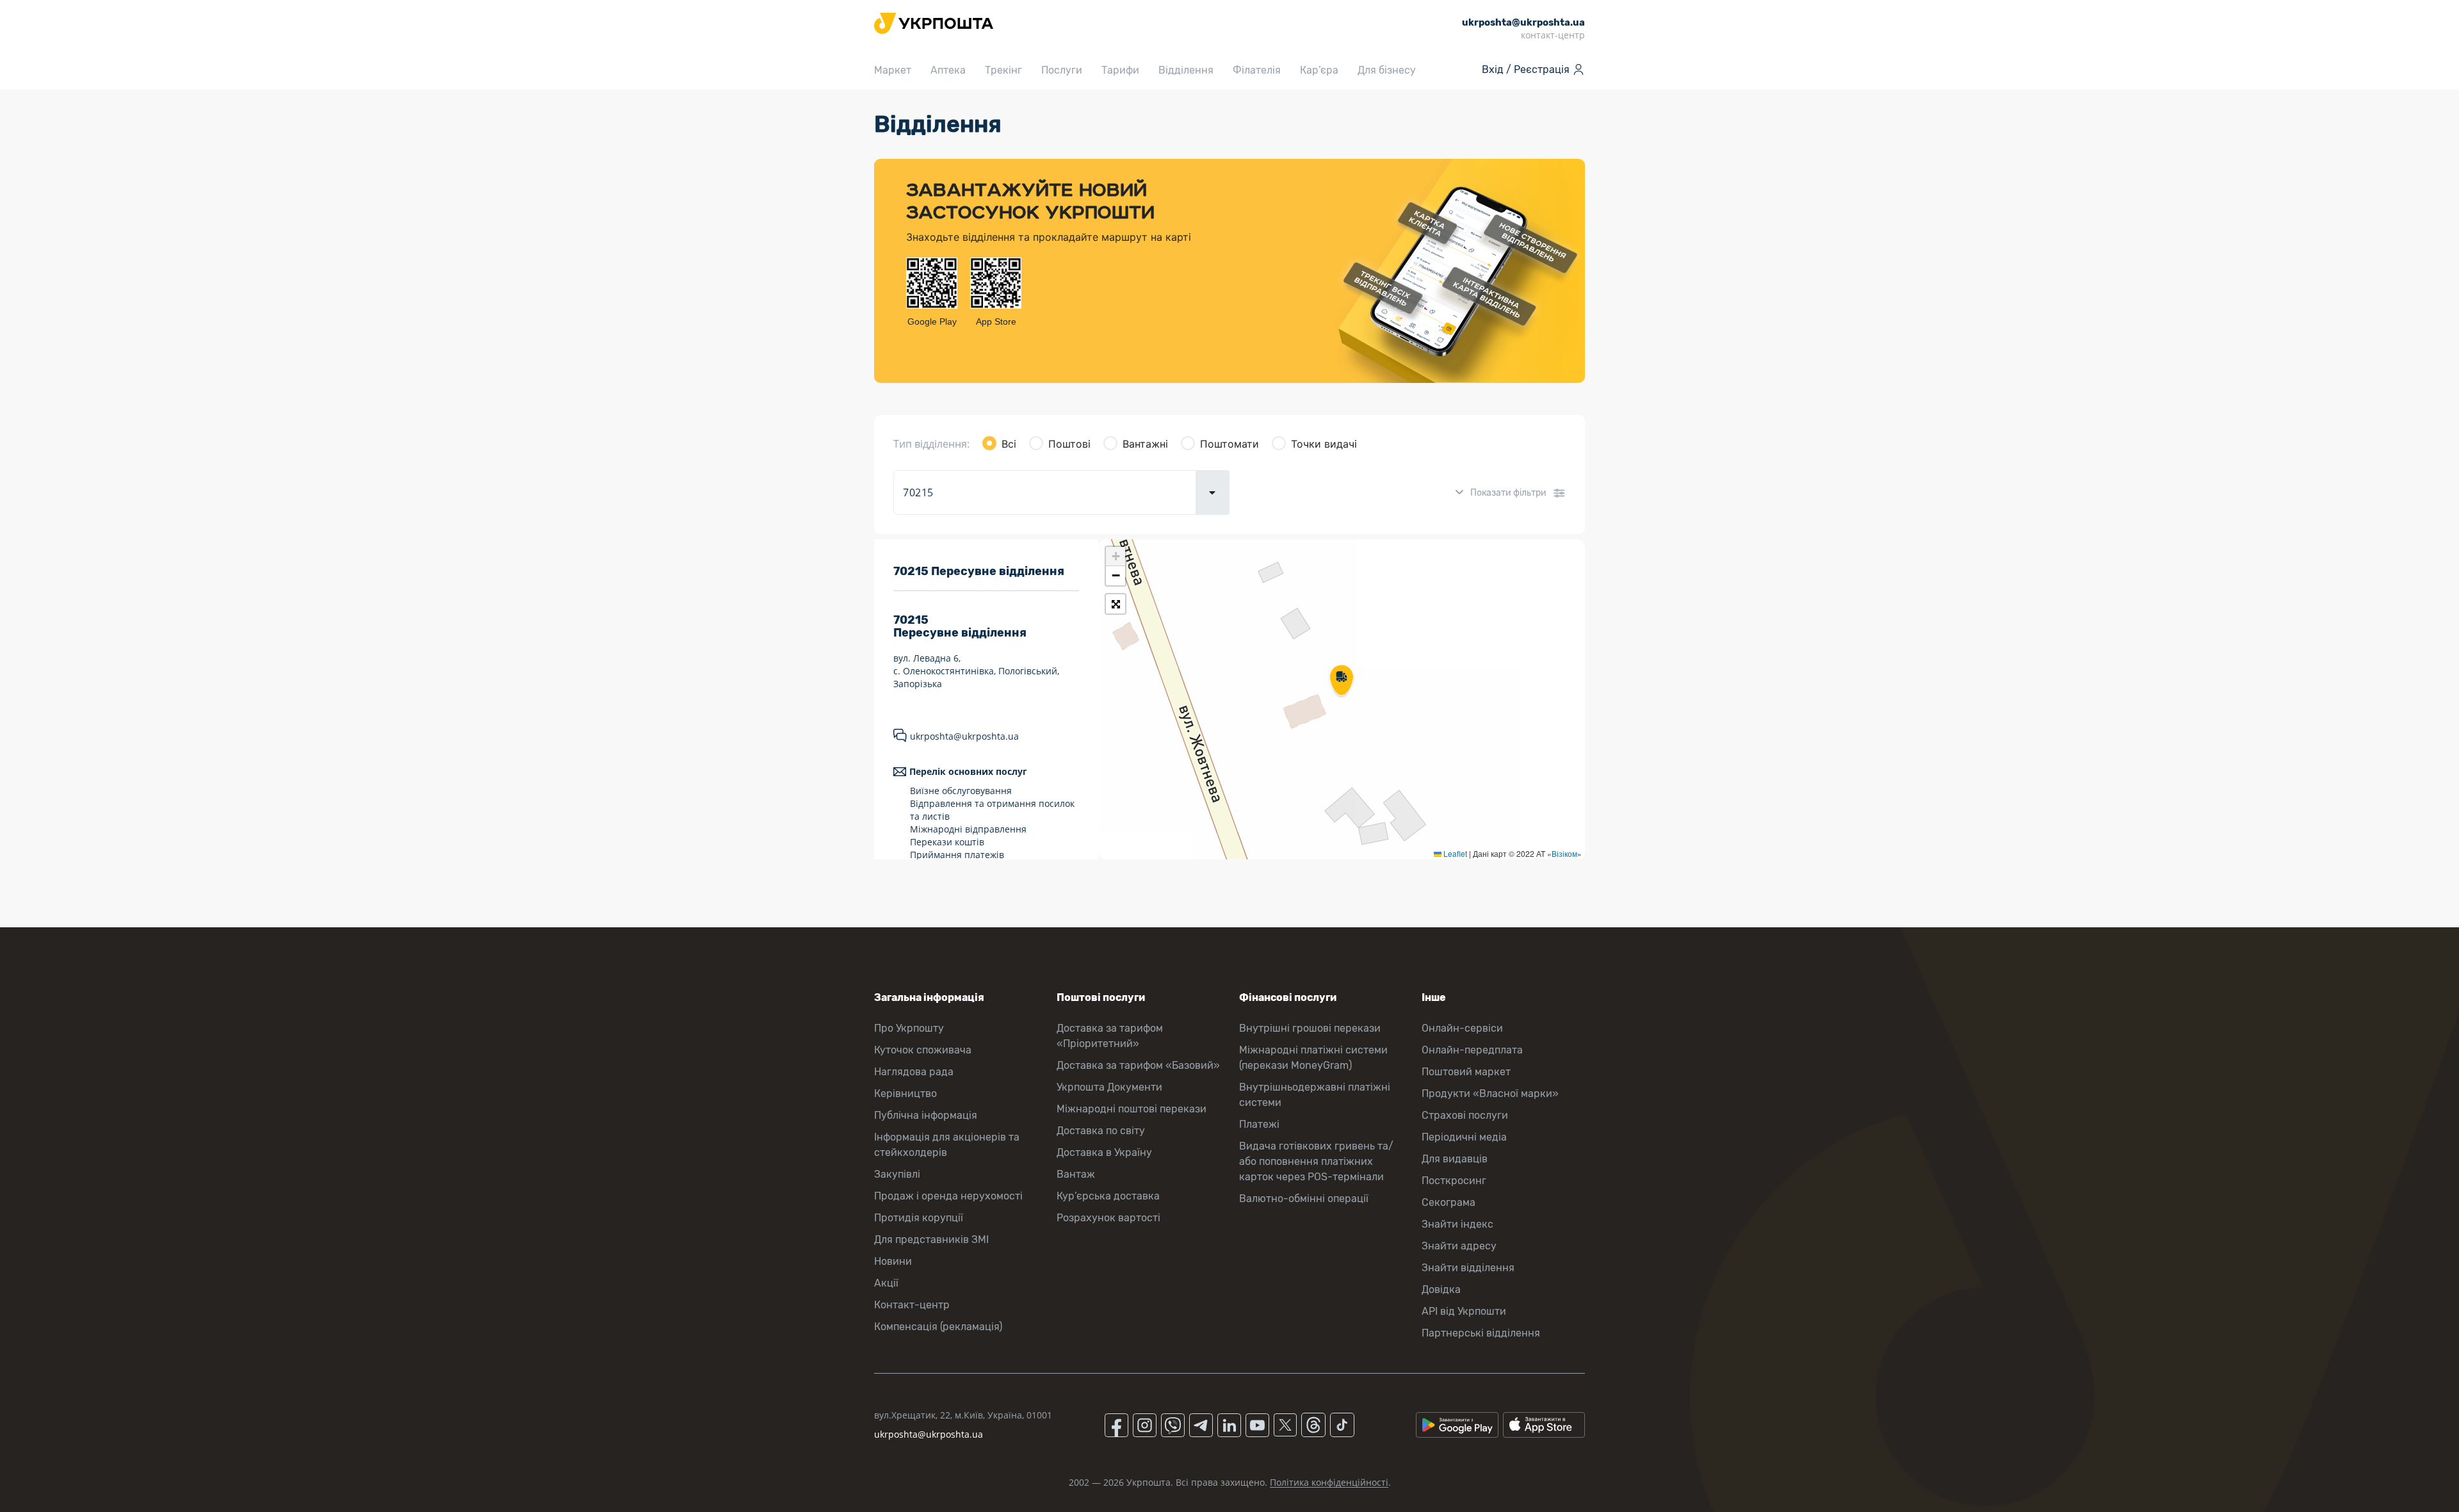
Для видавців (1455, 1159)
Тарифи (1120, 70)
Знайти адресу (1459, 1246)
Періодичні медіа (1464, 1137)
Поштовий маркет (1466, 1072)
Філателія (1257, 70)
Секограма (1449, 1202)
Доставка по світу (1101, 1131)
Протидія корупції (919, 1218)
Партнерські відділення (1481, 1333)
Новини (893, 1261)
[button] (1342, 681)
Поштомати (1229, 444)
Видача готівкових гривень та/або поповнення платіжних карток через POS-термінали (1316, 1161)
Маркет (893, 70)
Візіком (1564, 853)
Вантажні (1145, 444)
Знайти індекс (1457, 1224)
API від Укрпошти (1464, 1311)
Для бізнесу (1387, 70)
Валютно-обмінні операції (1304, 1199)
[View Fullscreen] (1116, 604)
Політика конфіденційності (1329, 1482)
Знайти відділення (1468, 1268)
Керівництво (905, 1093)
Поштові (1069, 444)
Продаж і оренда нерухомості (948, 1196)
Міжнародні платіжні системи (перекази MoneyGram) (1313, 1058)
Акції (886, 1283)
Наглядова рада (914, 1072)
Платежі (1259, 1124)
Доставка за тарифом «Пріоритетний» (1110, 1036)
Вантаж (1076, 1174)
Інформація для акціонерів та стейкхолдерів (947, 1145)
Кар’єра (1319, 70)
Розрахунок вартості (1108, 1218)
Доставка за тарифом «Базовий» (1138, 1065)
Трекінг (1003, 70)
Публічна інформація (926, 1115)
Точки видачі (1324, 444)
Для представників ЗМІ (931, 1240)
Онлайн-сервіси (1462, 1028)
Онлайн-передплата (1472, 1050)
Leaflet (1454, 853)
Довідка (1441, 1289)
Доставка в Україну (1104, 1152)
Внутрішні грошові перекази (1310, 1028)
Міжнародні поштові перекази (1132, 1109)
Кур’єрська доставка (1108, 1196)
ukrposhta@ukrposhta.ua (964, 736)
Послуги (1062, 70)
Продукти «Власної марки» (1490, 1093)
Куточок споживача (923, 1050)
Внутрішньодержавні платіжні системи (1315, 1095)
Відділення (1186, 70)
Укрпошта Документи (1109, 1087)
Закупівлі (897, 1174)
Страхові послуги (1465, 1115)
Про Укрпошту (909, 1028)
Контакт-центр (912, 1305)
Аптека (948, 70)
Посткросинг (1454, 1181)
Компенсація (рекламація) (938, 1327)
